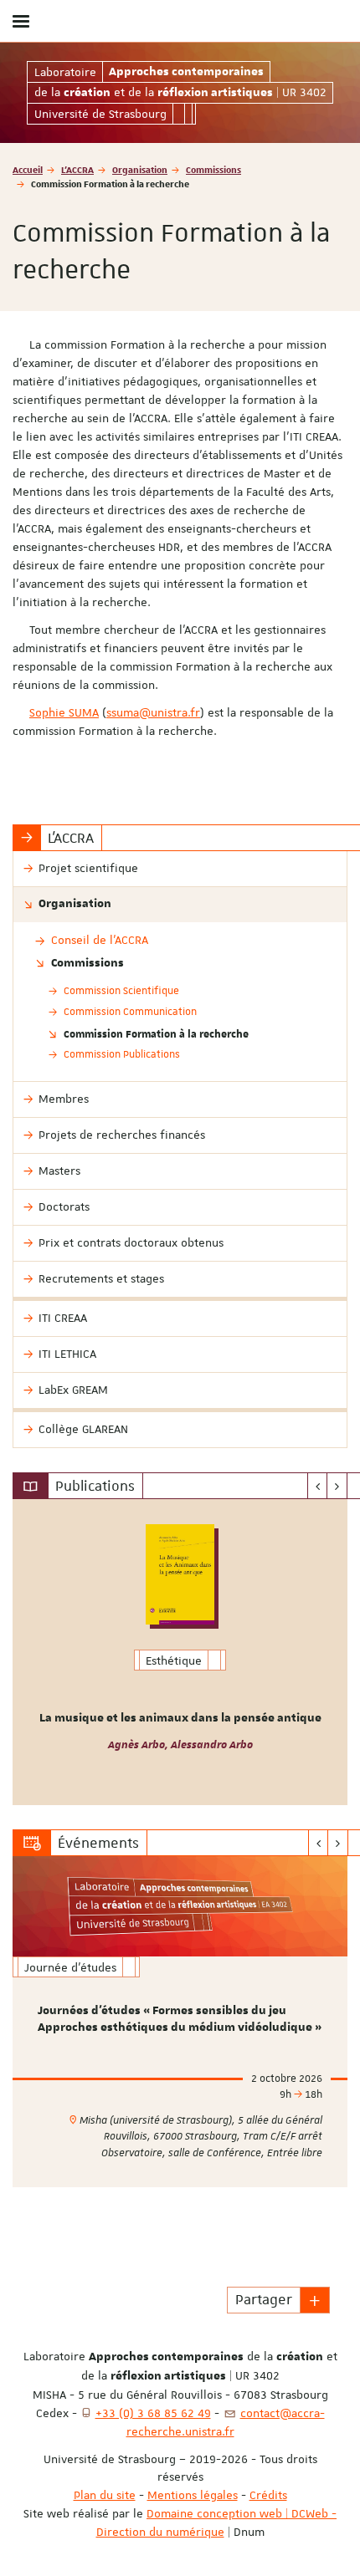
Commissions (213, 169)
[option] (180, 1652)
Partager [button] (264, 2299)
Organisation (140, 169)
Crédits (268, 2495)
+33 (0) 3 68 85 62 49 (153, 2413)
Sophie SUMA (64, 712)
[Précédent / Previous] (318, 1486)
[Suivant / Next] (337, 1486)
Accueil (28, 169)
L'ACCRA (77, 169)
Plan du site (105, 2495)
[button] (315, 2300)
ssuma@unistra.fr (153, 712)
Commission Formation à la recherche (156, 1033)
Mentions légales (193, 2495)
